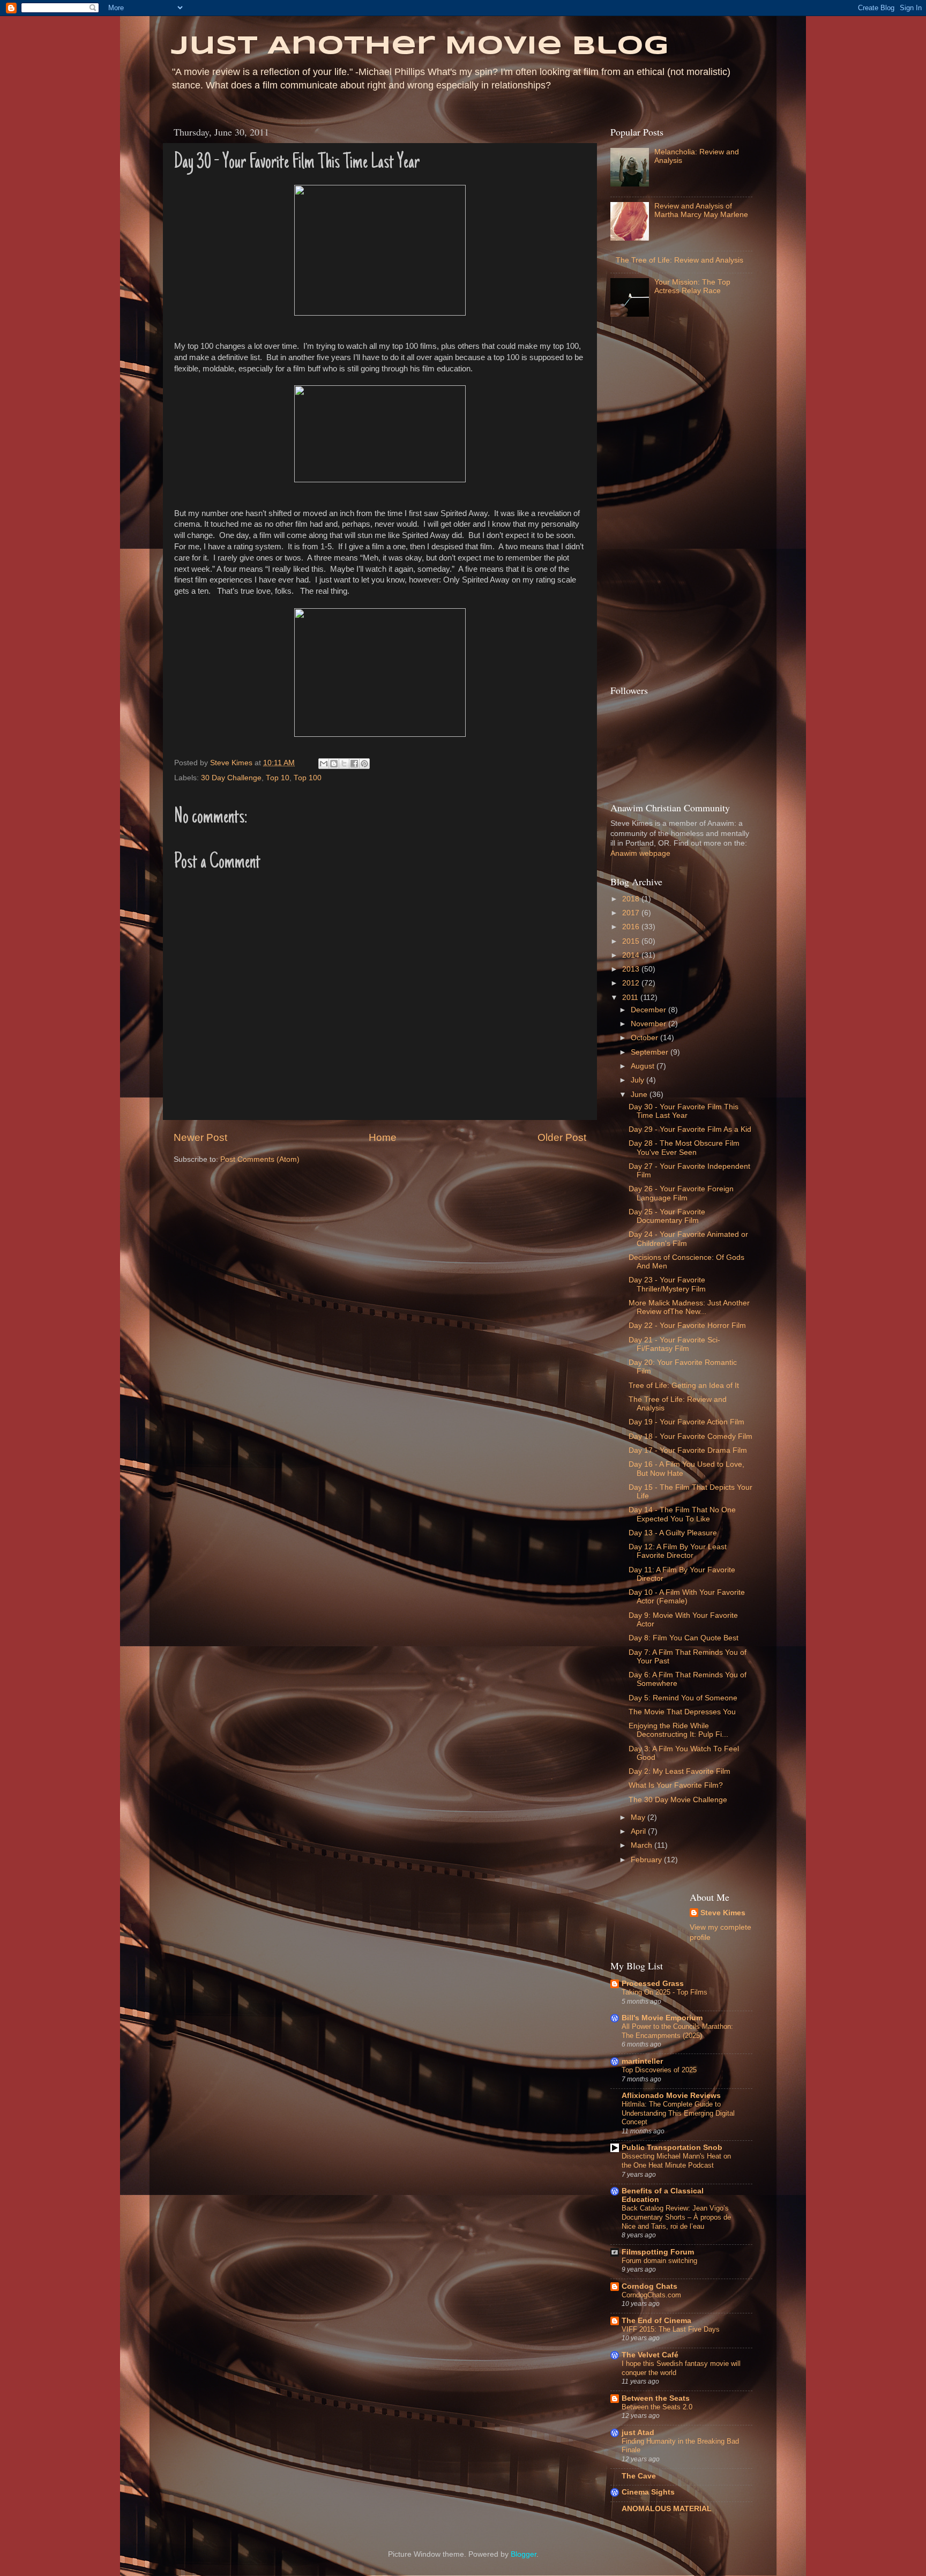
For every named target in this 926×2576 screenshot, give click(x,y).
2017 (632, 913)
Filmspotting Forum (658, 2252)
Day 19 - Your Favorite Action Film (686, 1422)
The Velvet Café (650, 2355)
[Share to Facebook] (354, 764)
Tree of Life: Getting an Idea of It (684, 1386)
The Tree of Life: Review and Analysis (679, 260)
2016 (632, 927)
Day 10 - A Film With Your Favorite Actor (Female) (687, 1597)
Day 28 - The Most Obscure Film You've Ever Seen (684, 1148)
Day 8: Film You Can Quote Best (684, 1638)
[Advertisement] (653, 504)
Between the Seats (656, 2398)
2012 (632, 983)
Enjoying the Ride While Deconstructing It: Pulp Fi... (678, 1730)
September (651, 1052)
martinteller (642, 2061)
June (640, 1095)
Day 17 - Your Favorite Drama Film (688, 1450)
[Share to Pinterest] (364, 764)
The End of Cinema (656, 2321)
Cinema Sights (648, 2492)
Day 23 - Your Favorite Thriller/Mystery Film (667, 1284)
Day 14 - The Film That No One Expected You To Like (682, 1514)
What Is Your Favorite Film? (676, 1785)
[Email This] (324, 764)
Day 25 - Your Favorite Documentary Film (667, 1216)
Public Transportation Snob (672, 2148)
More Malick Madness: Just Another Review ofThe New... (689, 1307)
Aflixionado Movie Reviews (671, 2096)
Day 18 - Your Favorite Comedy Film (690, 1436)
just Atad (638, 2433)
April (639, 1831)
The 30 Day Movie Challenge (678, 1800)
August (644, 1066)
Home (383, 1137)
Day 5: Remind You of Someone (683, 1698)
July (639, 1080)
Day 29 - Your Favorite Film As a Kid (690, 1129)
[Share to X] (344, 764)
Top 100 (308, 778)
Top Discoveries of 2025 (659, 2070)
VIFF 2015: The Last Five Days (671, 2329)
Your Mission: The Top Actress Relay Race (692, 286)
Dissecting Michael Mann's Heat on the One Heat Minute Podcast (676, 2161)
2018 (632, 899)
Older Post (562, 1137)
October (645, 1038)
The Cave (639, 2476)
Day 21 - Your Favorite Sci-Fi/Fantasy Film (674, 1344)
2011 (631, 998)
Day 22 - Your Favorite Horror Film (687, 1326)
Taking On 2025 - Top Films (664, 1992)
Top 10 (278, 778)
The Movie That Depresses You (682, 1712)
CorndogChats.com (651, 2295)
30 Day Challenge (231, 778)
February (647, 1860)
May (639, 1817)
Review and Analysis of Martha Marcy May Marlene (701, 210)
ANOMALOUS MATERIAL (667, 2509)
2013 (632, 969)
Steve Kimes (723, 1913)
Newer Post (200, 1137)
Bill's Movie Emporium (662, 2018)
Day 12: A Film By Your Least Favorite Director (678, 1551)
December (649, 1010)
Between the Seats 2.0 (657, 2407)
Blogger (524, 2554)
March (643, 1845)
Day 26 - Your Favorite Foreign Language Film (681, 1193)
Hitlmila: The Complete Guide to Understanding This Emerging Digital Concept (678, 2113)
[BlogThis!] (334, 764)
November (649, 1024)
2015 (632, 941)
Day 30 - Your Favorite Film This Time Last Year (684, 1111)
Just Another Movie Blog (420, 47)
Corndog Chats (649, 2286)
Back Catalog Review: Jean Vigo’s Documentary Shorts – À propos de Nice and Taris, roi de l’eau (676, 2217)
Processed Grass (653, 1984)
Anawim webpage (640, 853)
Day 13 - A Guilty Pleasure (673, 1533)
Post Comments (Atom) (260, 1159)
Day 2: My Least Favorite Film (679, 1771)
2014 (632, 955)
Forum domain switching (659, 2261)
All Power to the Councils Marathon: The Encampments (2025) (677, 2031)
